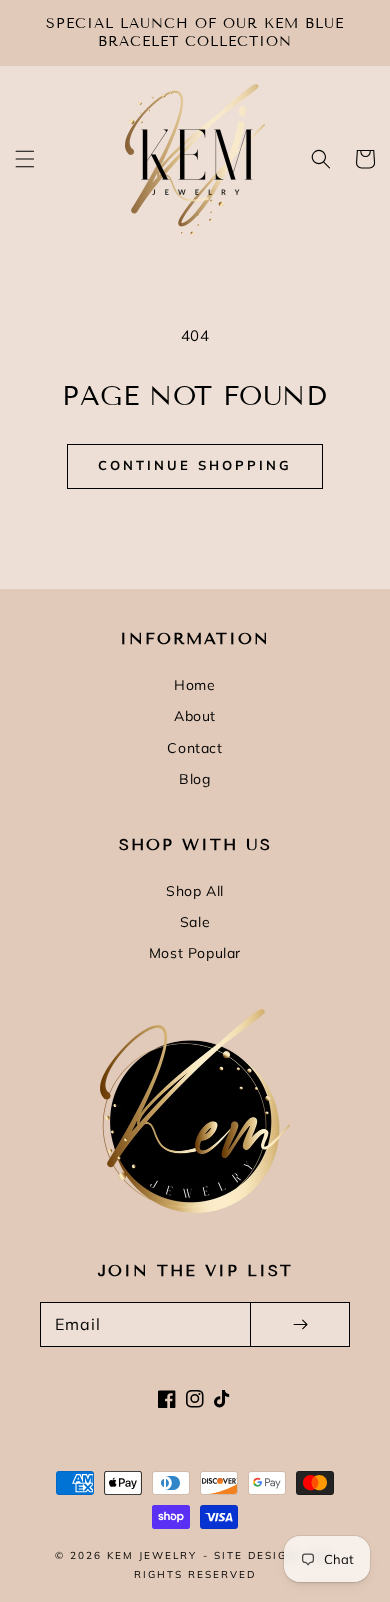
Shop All (195, 891)
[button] (25, 159)
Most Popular (195, 953)
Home (194, 685)
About (195, 716)
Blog (194, 779)
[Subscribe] (300, 1324)
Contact (194, 748)
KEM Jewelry (152, 1555)
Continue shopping (195, 465)
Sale (195, 922)
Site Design (255, 1555)
